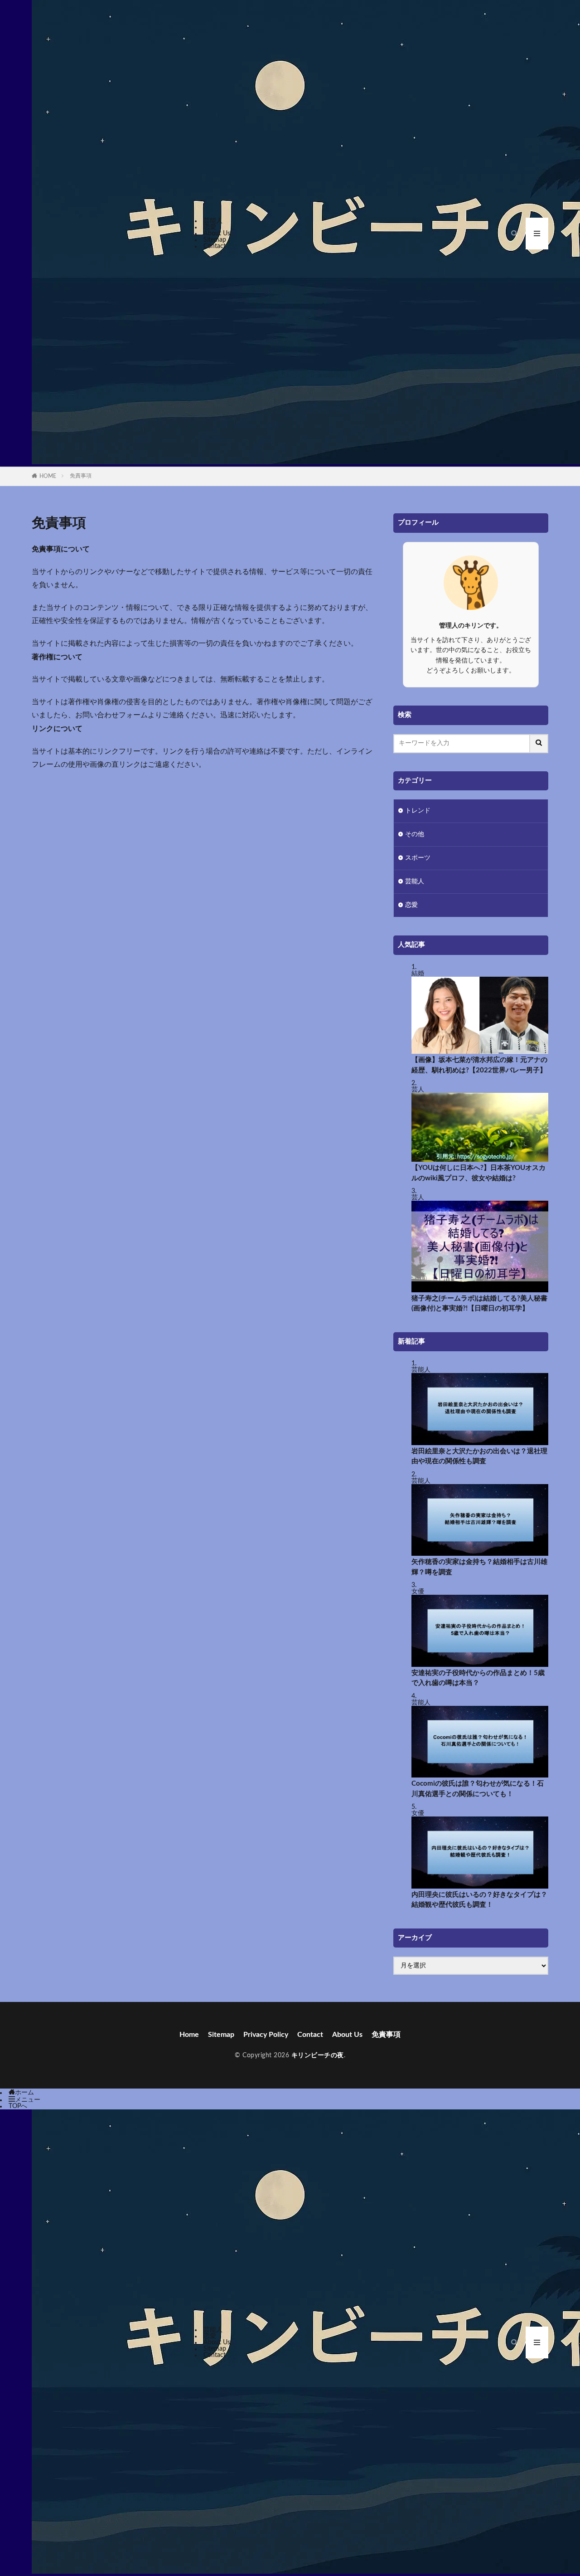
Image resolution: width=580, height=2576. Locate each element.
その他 (415, 834)
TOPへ (18, 2106)
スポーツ (418, 858)
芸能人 (213, 221)
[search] (539, 744)
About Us (217, 234)
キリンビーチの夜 (318, 2055)
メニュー (28, 2100)
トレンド (418, 811)
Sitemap (215, 240)
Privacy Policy (266, 2035)
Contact (215, 246)
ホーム (24, 2093)
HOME (48, 476)
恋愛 (210, 227)
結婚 (418, 974)
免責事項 (81, 476)
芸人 (418, 1090)
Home (189, 2035)
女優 (418, 1592)
